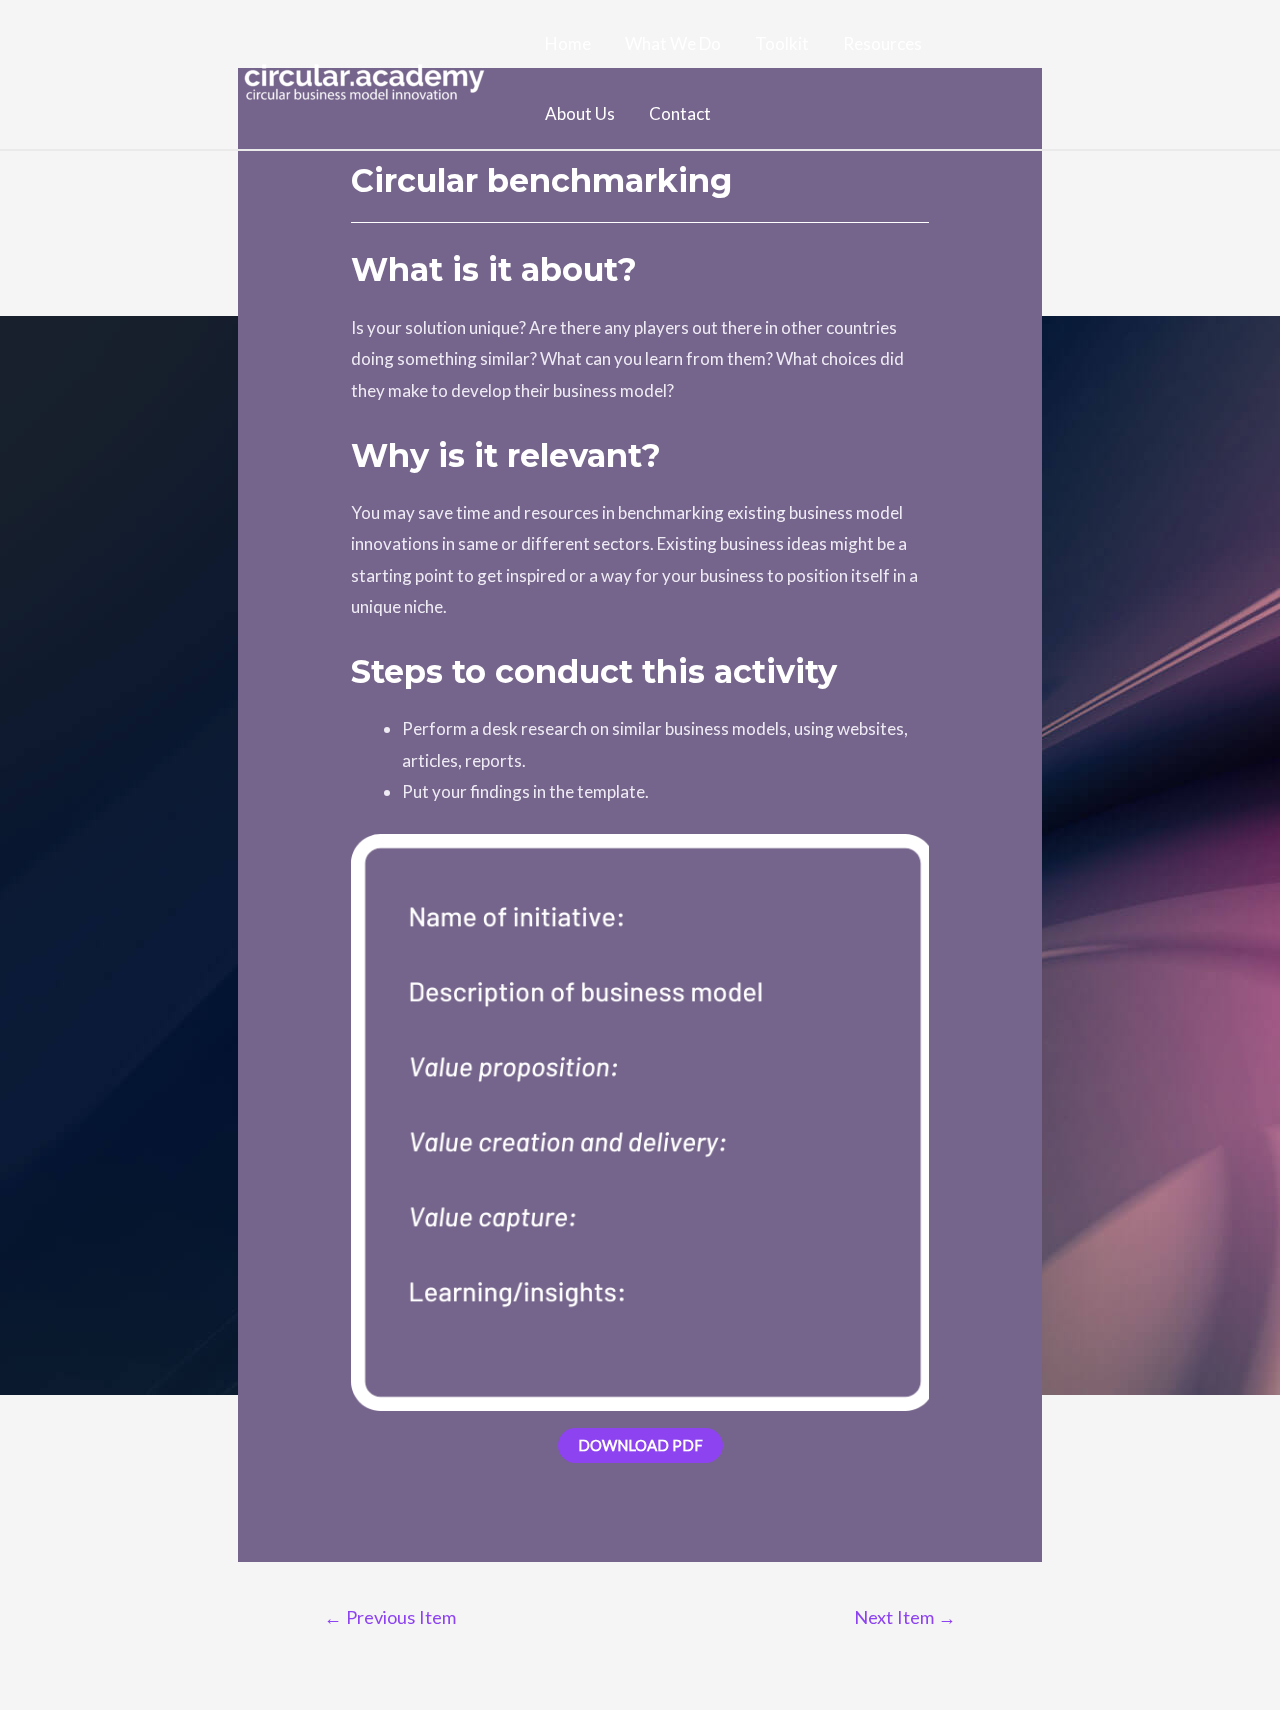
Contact (680, 113)
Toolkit (782, 43)
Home (568, 43)
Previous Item (390, 1617)
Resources (882, 43)
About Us (580, 113)
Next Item (905, 1617)
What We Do (673, 43)
